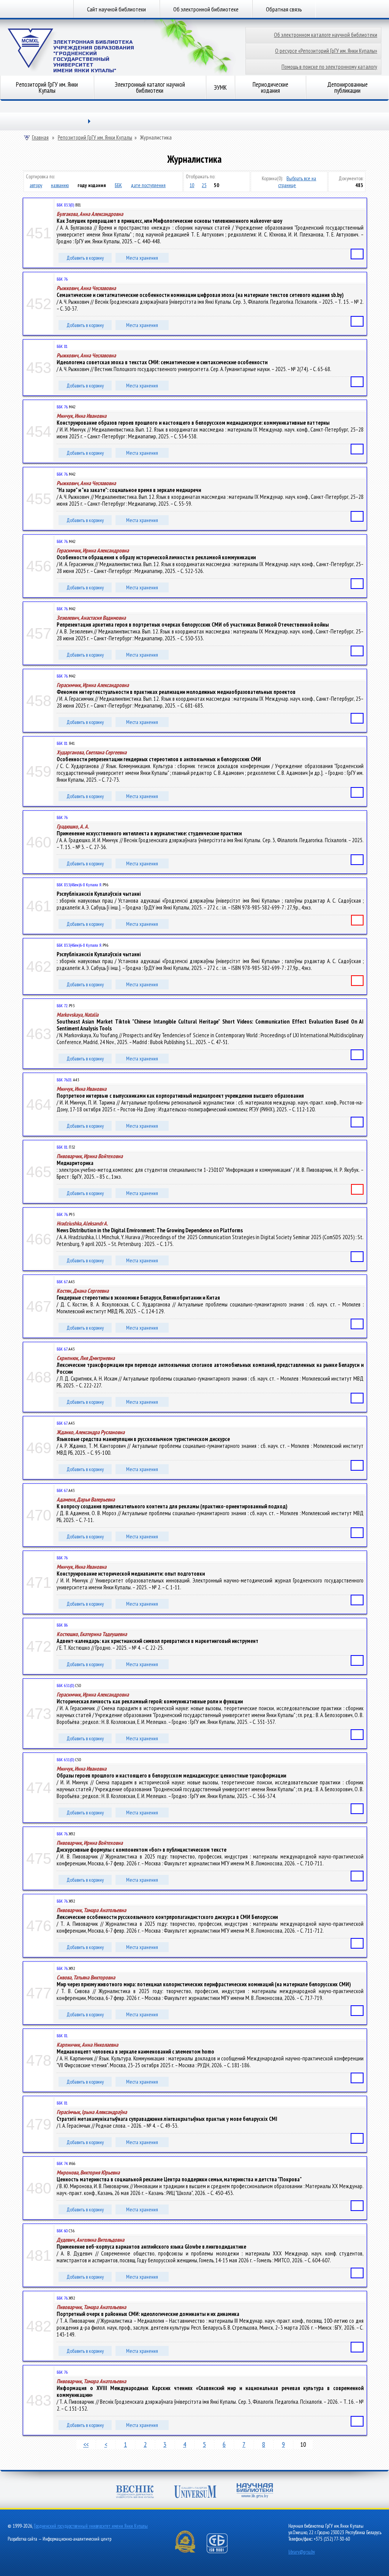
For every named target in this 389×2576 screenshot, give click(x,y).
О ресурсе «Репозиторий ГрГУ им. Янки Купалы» (326, 51)
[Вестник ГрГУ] (135, 2493)
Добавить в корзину (85, 258)
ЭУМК (220, 87)
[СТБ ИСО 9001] (222, 2551)
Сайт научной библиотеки (116, 9)
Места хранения (142, 258)
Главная (40, 138)
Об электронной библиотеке (206, 9)
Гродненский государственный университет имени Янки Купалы (91, 2526)
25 (204, 185)
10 (192, 185)
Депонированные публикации (347, 87)
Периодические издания (270, 87)
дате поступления (148, 185)
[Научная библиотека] (255, 2491)
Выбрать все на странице (297, 182)
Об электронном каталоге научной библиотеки (326, 35)
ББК (118, 185)
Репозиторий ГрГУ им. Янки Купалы (47, 87)
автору (36, 185)
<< (86, 2444)
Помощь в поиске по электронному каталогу (329, 67)
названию (60, 185)
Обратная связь (284, 9)
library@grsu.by (302, 2552)
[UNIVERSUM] (195, 2493)
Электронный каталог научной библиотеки (150, 87)
